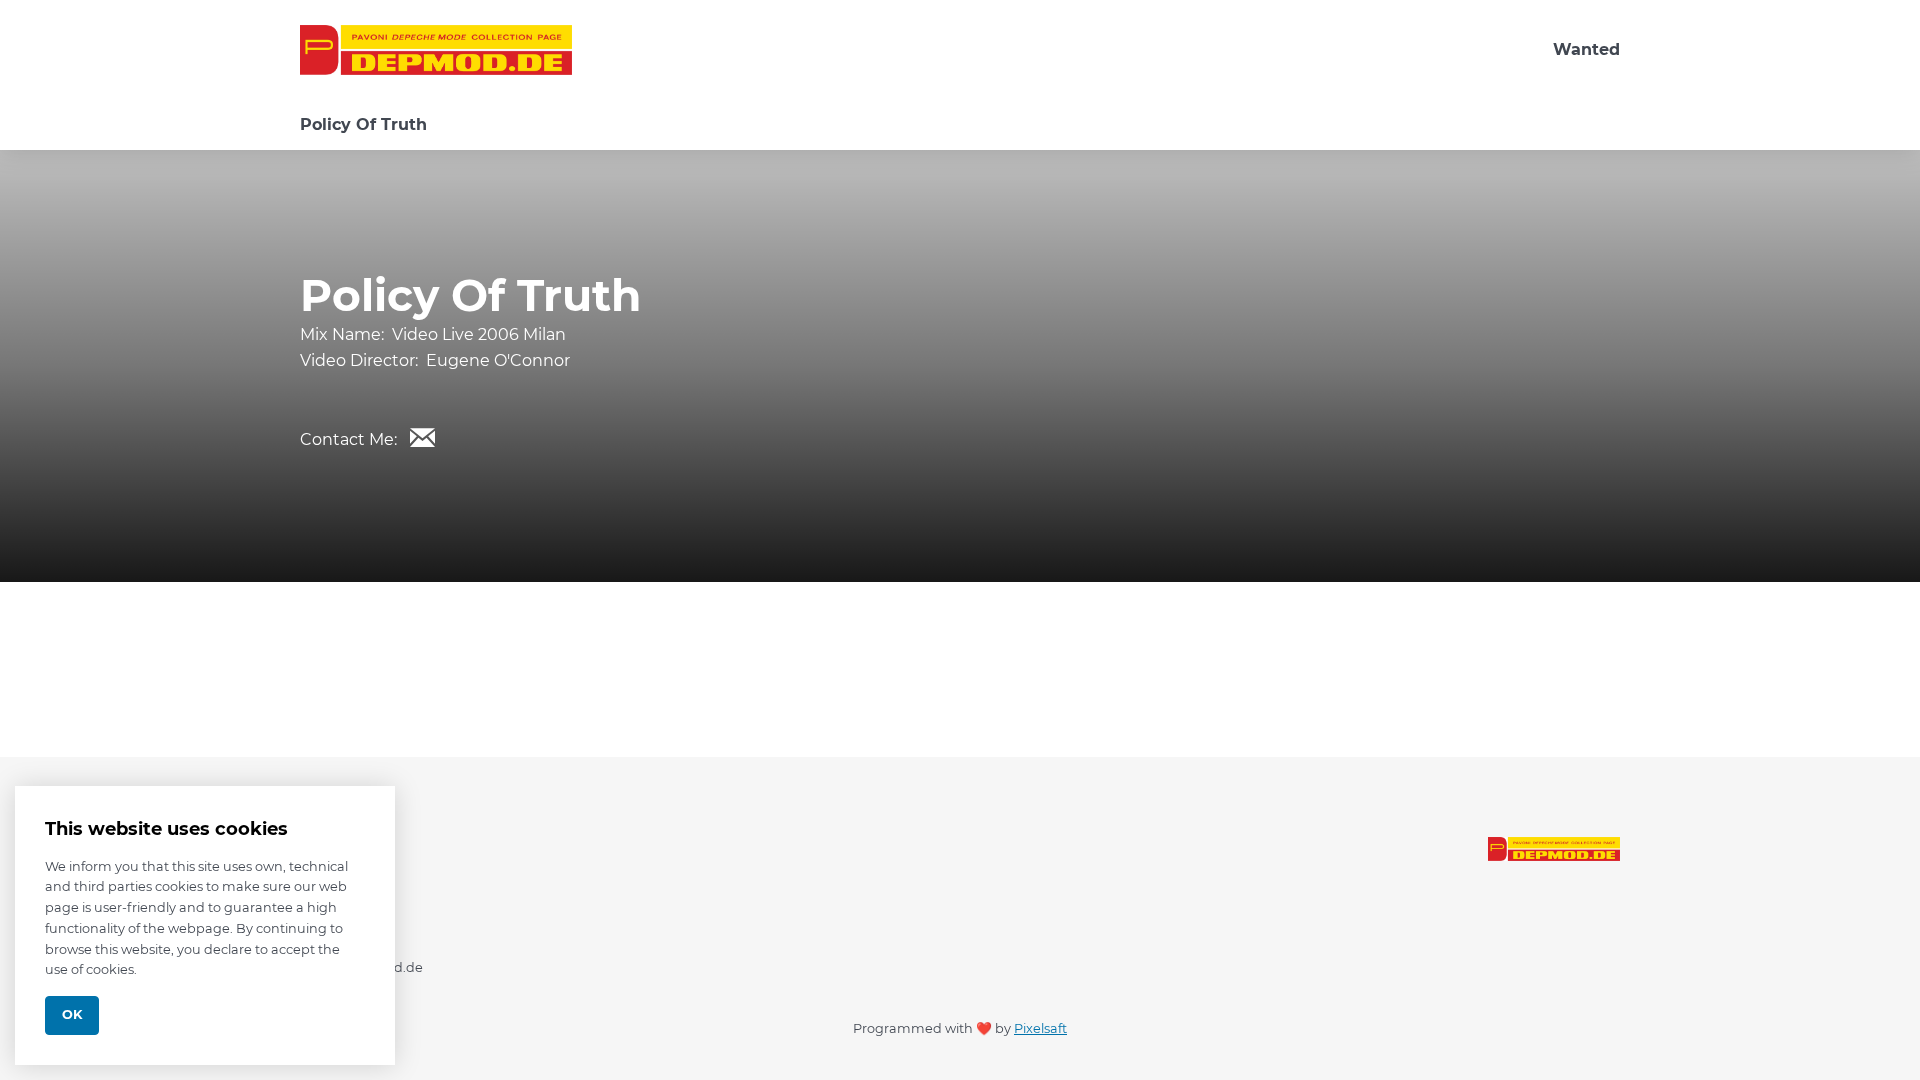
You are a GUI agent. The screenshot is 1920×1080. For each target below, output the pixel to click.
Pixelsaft (1040, 1028)
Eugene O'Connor (498, 360)
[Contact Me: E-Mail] (422, 437)
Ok (72, 1014)
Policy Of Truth (363, 124)
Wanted (1586, 49)
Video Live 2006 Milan (479, 334)
